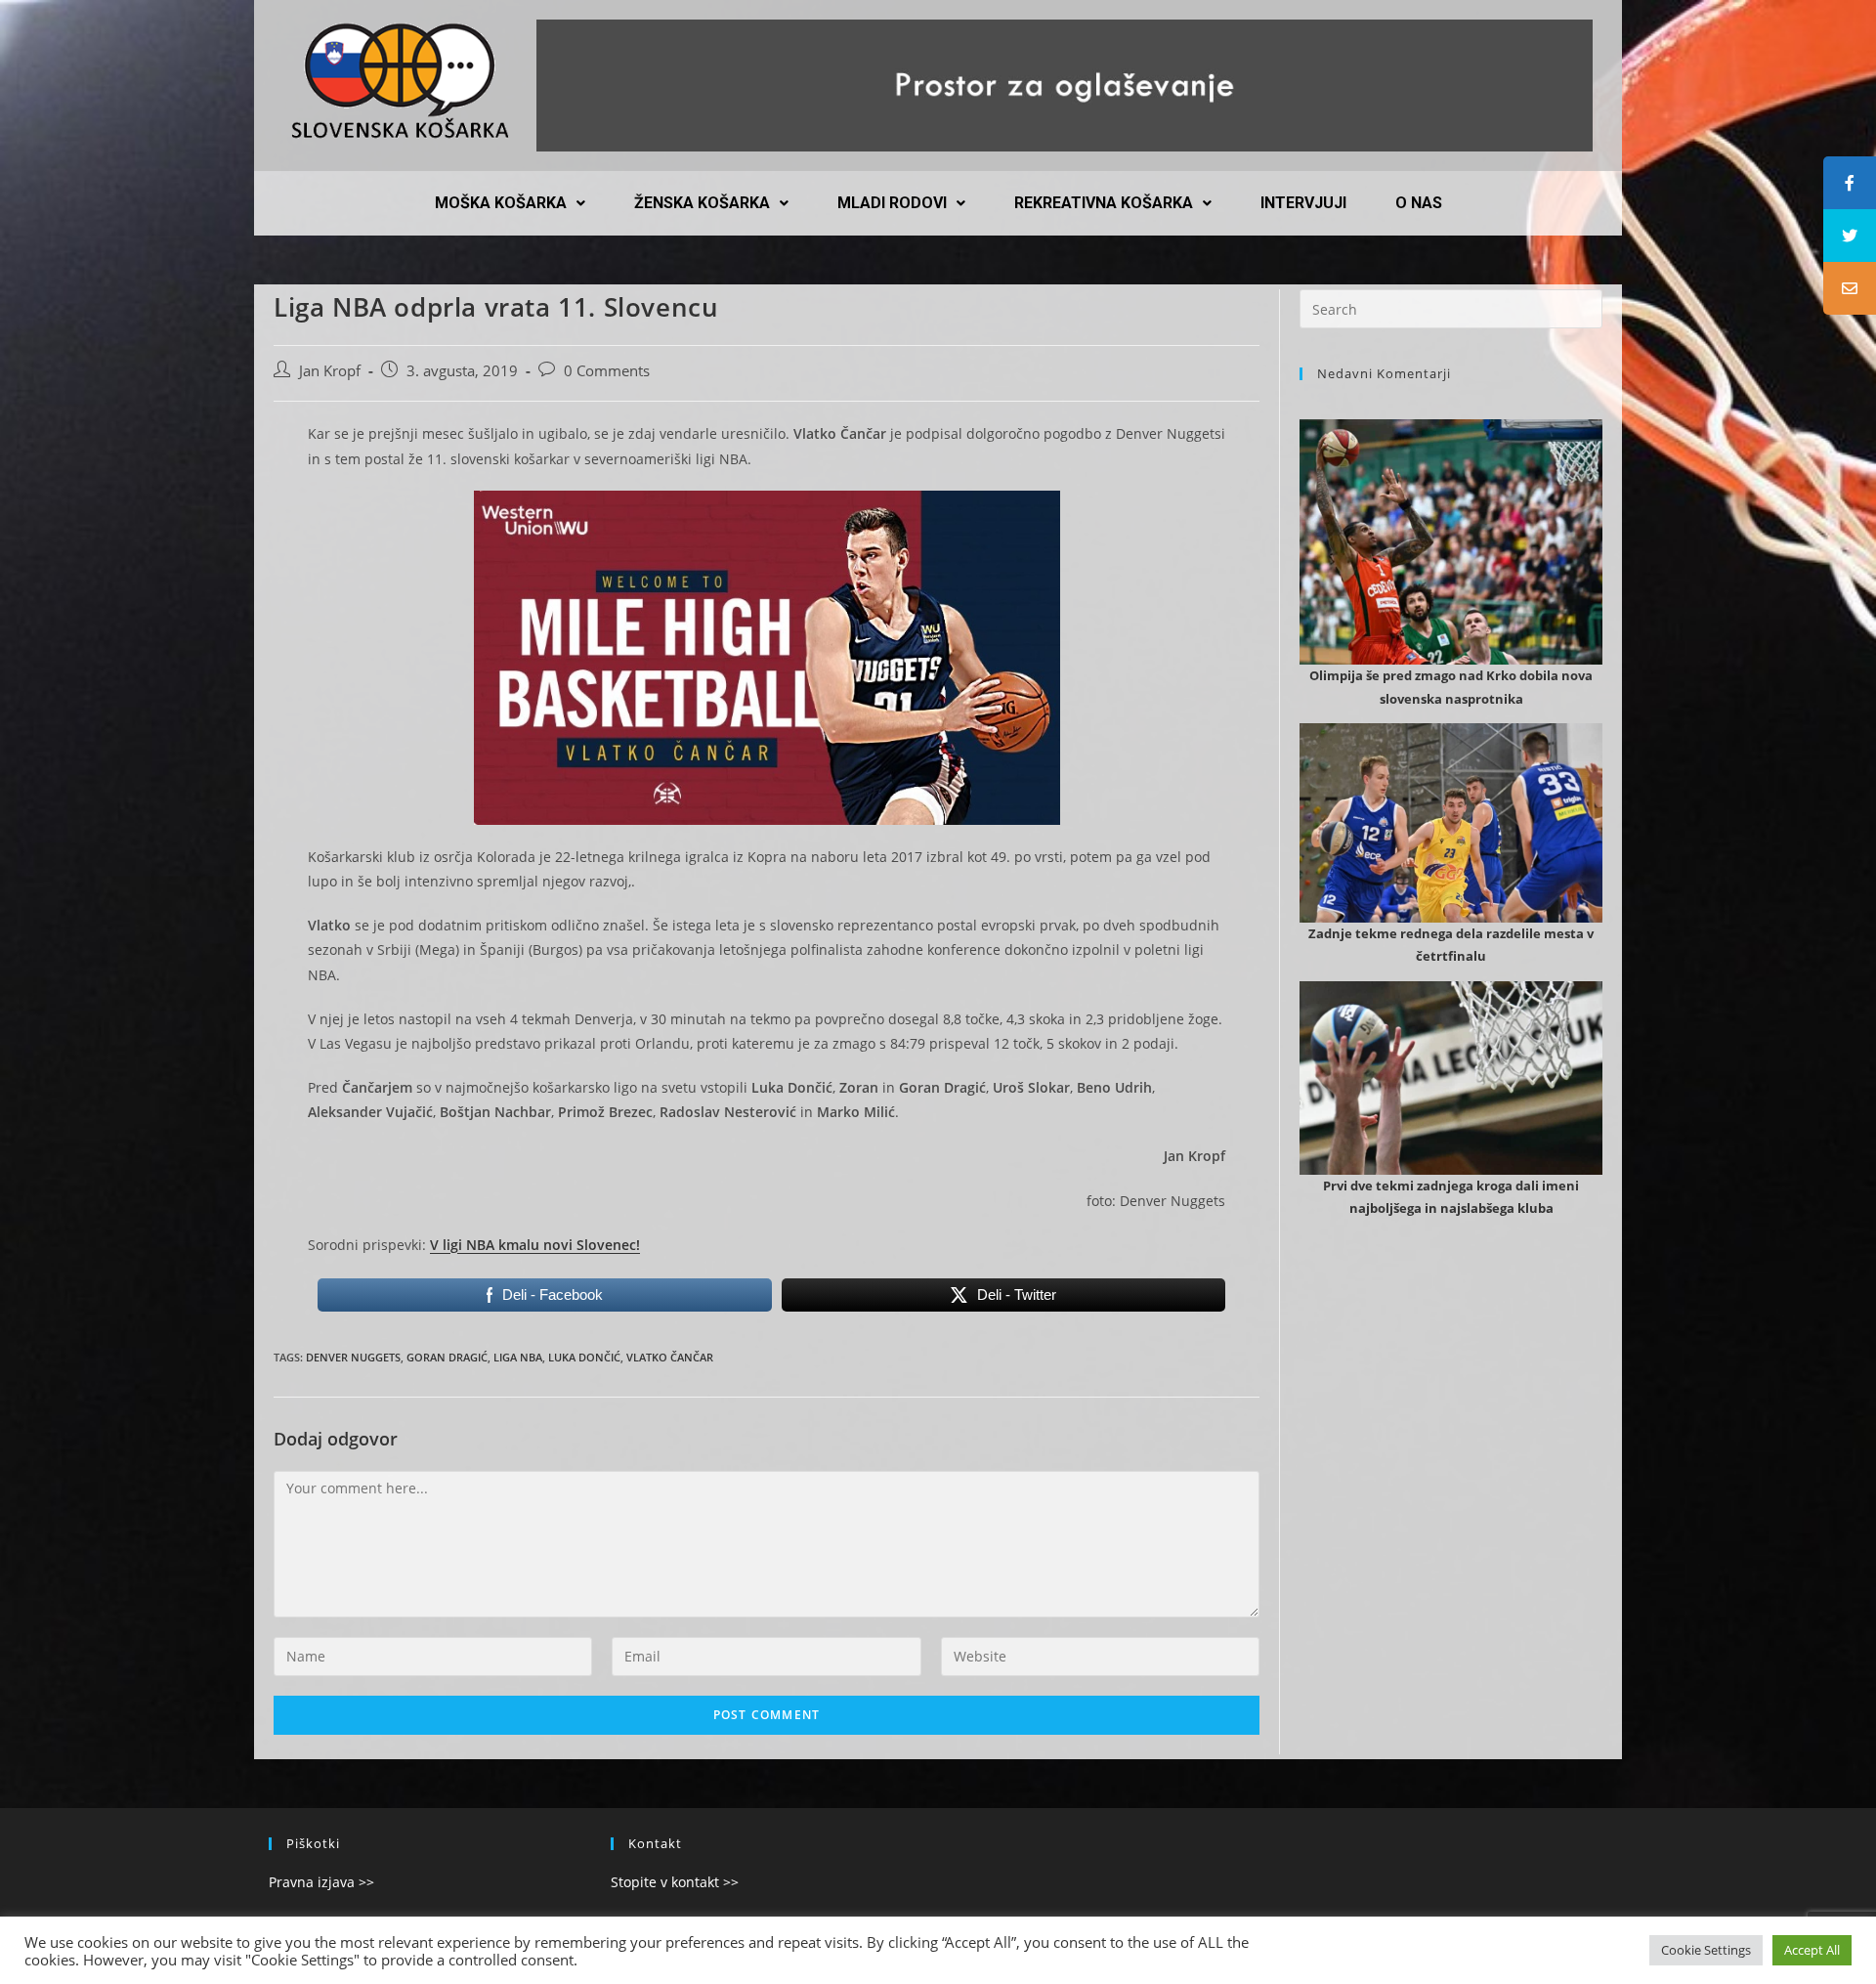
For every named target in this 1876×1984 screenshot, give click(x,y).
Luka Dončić (584, 1357)
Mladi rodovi (892, 203)
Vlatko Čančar (670, 1357)
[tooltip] (1850, 183)
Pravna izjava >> (321, 1882)
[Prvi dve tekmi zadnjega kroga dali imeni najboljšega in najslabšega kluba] (1451, 1163)
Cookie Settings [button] (1706, 1950)
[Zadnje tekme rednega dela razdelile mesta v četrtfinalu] (1451, 910)
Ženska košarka (702, 203)
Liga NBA (518, 1357)
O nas (1419, 203)
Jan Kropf (330, 371)
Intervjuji (1303, 203)
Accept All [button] (1812, 1950)
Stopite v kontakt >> (675, 1882)
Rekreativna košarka (1104, 203)
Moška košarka (501, 203)
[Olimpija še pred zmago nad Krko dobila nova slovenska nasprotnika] (1451, 653)
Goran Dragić (447, 1357)
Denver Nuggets (353, 1357)
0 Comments (607, 371)
